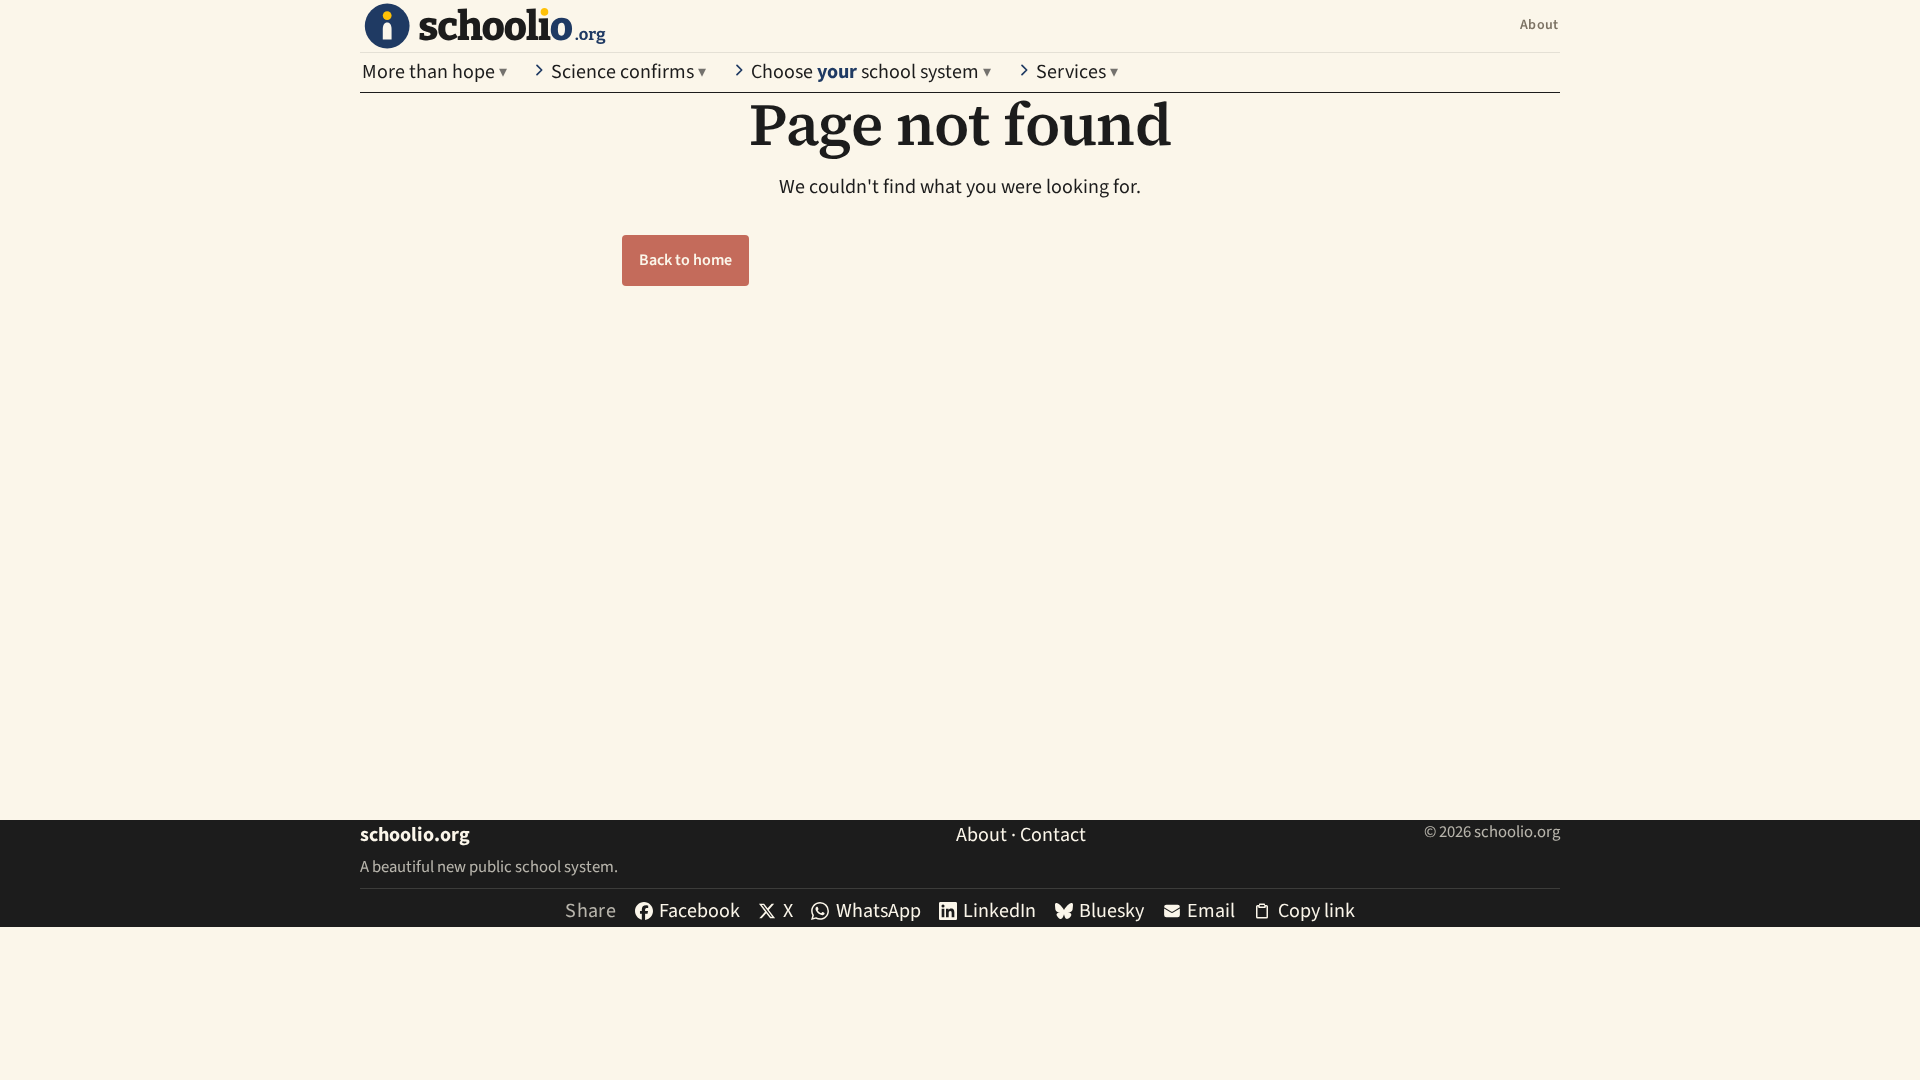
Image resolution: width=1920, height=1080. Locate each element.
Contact (1053, 835)
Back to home (685, 260)
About (1539, 25)
